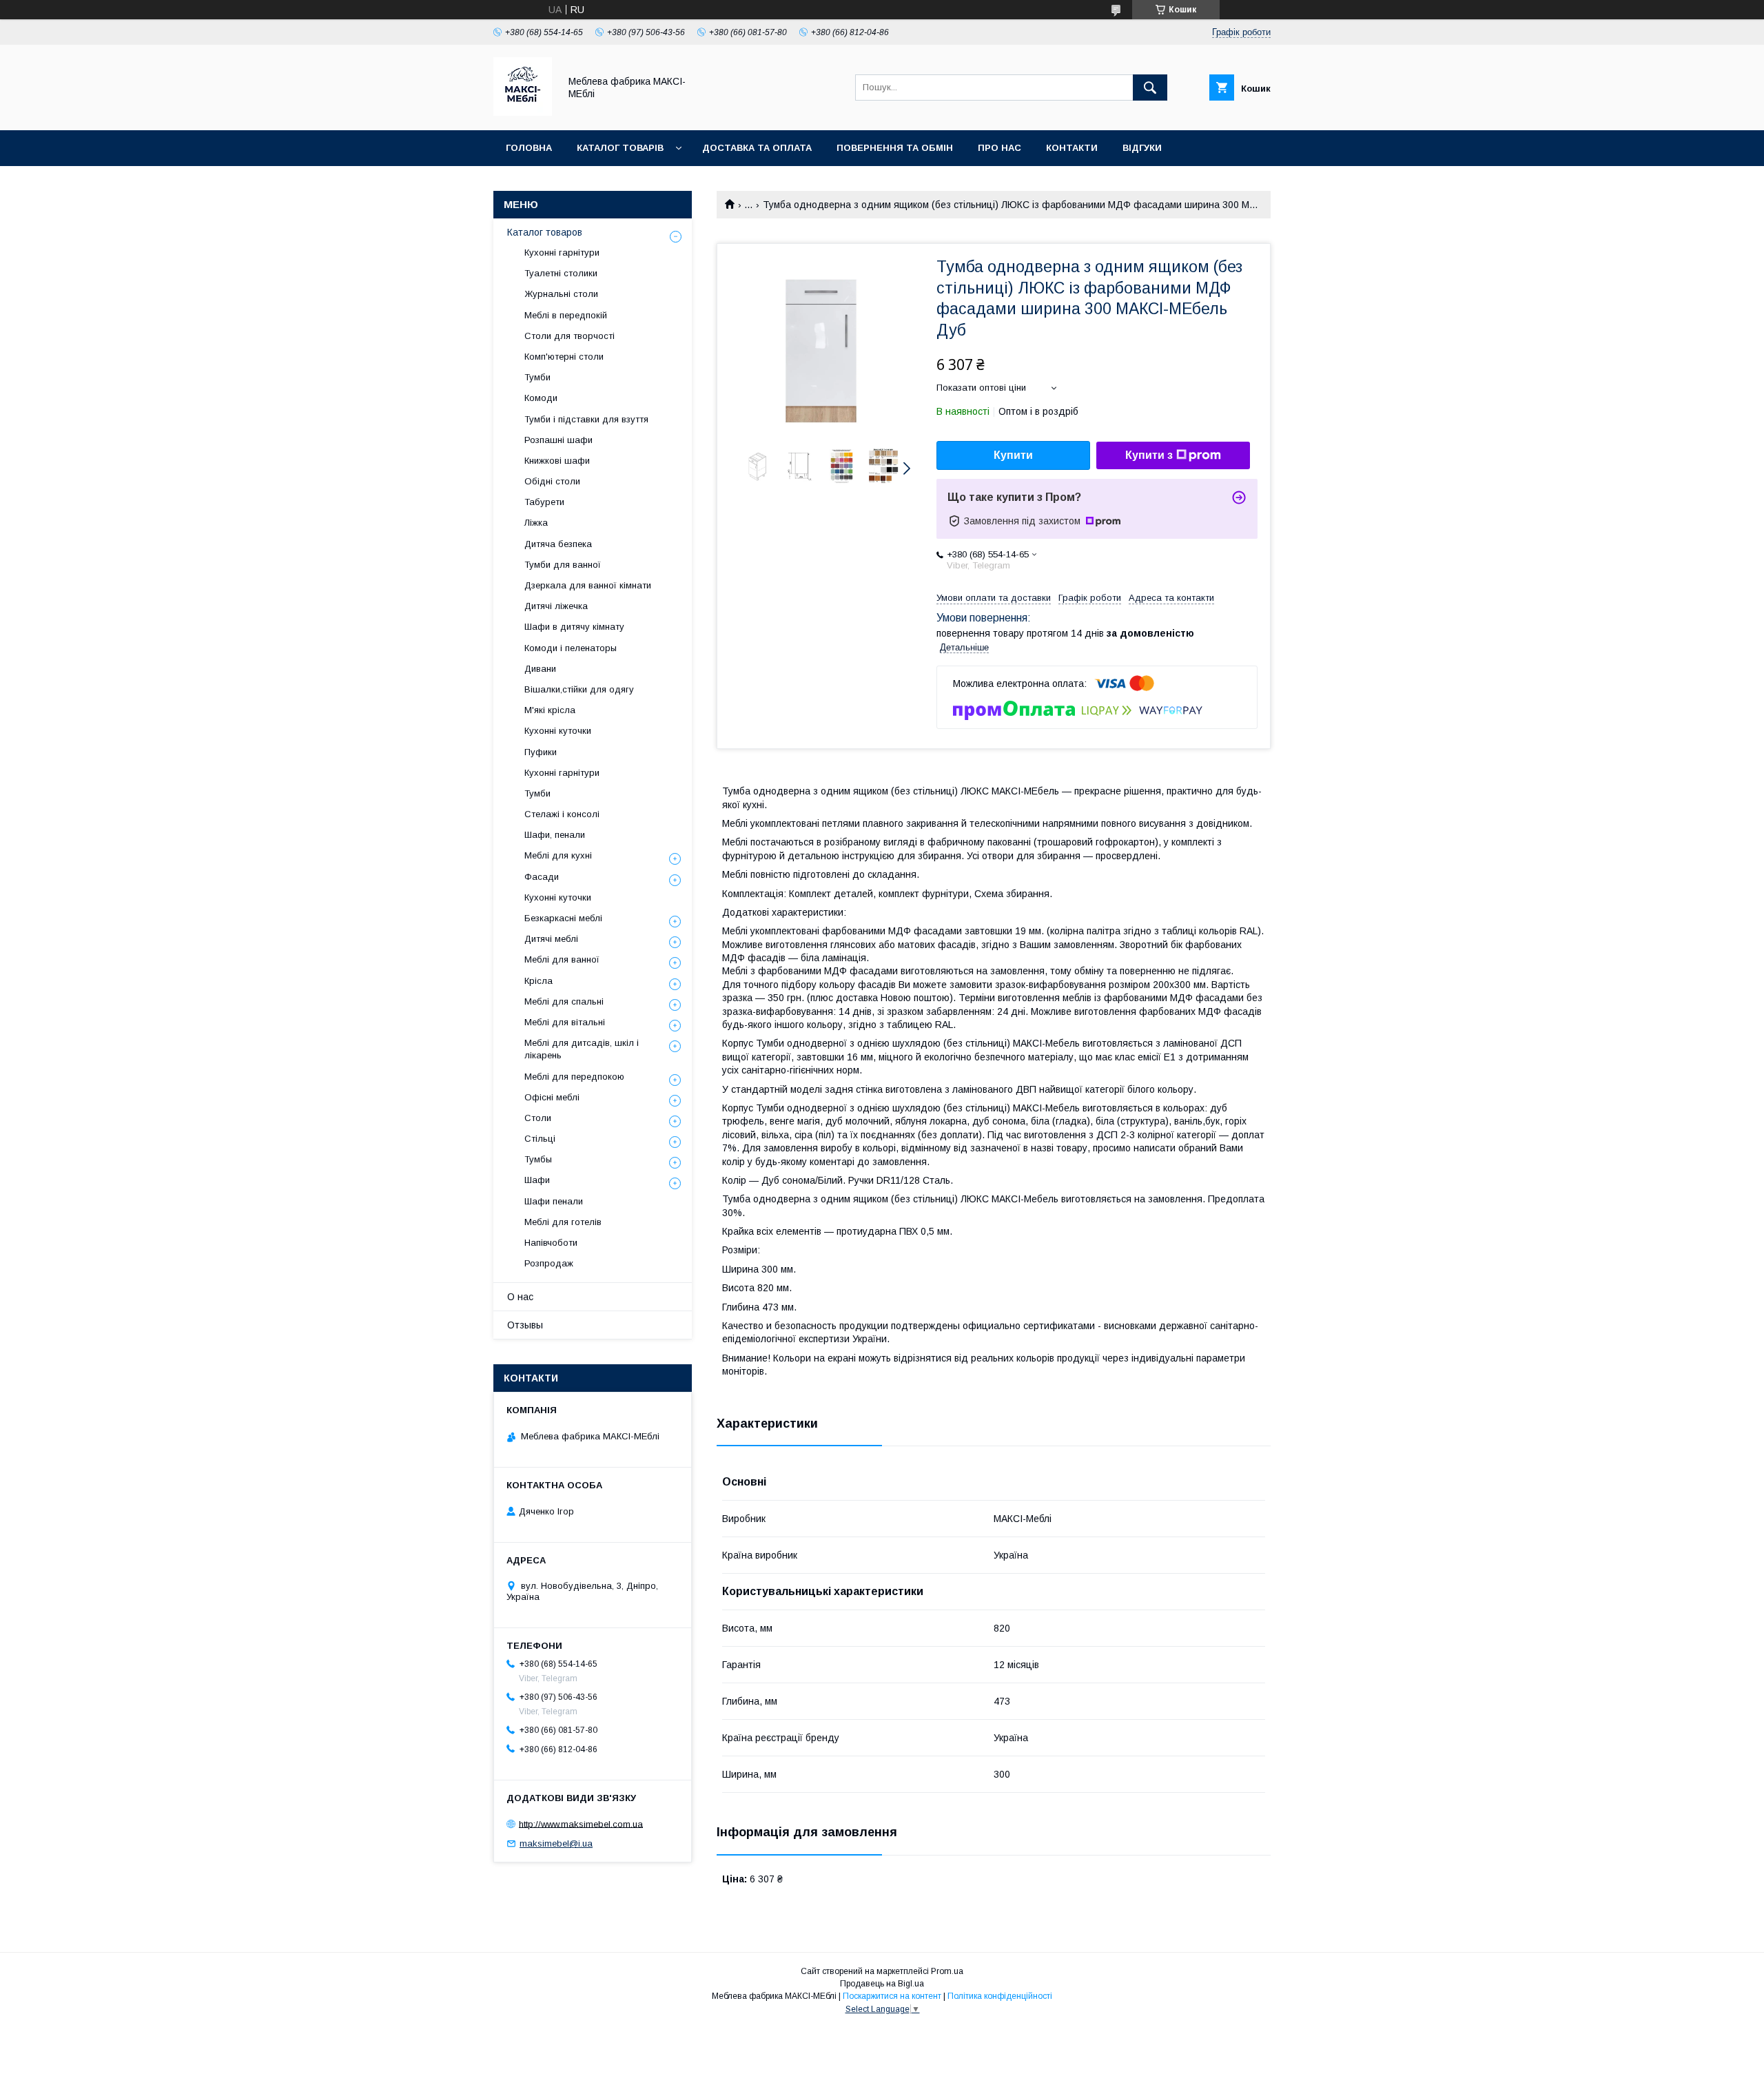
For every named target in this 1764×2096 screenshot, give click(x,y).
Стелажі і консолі (562, 814)
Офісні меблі (552, 1097)
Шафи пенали (554, 1201)
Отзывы (525, 1325)
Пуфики (541, 752)
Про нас (999, 148)
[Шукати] (1150, 88)
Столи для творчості (570, 336)
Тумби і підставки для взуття (586, 419)
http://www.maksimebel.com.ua (581, 1823)
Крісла (539, 981)
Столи (538, 1118)
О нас (520, 1297)
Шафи (537, 1180)
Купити (1013, 455)
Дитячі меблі (551, 939)
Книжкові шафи (557, 461)
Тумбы (538, 1159)
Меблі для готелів (563, 1222)
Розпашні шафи (558, 440)
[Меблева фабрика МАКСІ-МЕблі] (523, 112)
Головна (529, 148)
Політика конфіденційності (1000, 1996)
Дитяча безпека (558, 544)
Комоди (541, 398)
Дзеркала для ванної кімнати (588, 585)
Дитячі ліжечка (556, 606)
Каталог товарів (620, 148)
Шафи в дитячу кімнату (574, 627)
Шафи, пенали (555, 835)
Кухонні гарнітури (562, 253)
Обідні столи (552, 481)
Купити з (1149, 455)
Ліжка (536, 523)
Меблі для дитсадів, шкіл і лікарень (582, 1049)
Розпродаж (549, 1263)
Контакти (1072, 148)
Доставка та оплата (757, 148)
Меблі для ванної (562, 959)
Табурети (544, 502)
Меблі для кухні (558, 855)
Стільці (540, 1139)
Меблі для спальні (564, 1001)
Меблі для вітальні (565, 1022)
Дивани (540, 669)
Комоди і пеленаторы (571, 648)
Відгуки (1142, 148)
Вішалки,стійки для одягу (579, 689)
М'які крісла (550, 710)
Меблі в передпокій (566, 315)
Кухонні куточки (558, 731)
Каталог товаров (545, 232)
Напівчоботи (551, 1243)
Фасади (542, 877)
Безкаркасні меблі (563, 918)
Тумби (537, 377)
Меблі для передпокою (574, 1077)
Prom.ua (947, 1971)
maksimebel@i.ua (556, 1843)
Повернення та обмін (895, 148)
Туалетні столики (561, 273)
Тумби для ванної (563, 565)
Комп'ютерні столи (564, 357)
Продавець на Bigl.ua (882, 1984)
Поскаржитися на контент (892, 1996)
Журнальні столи (561, 294)
